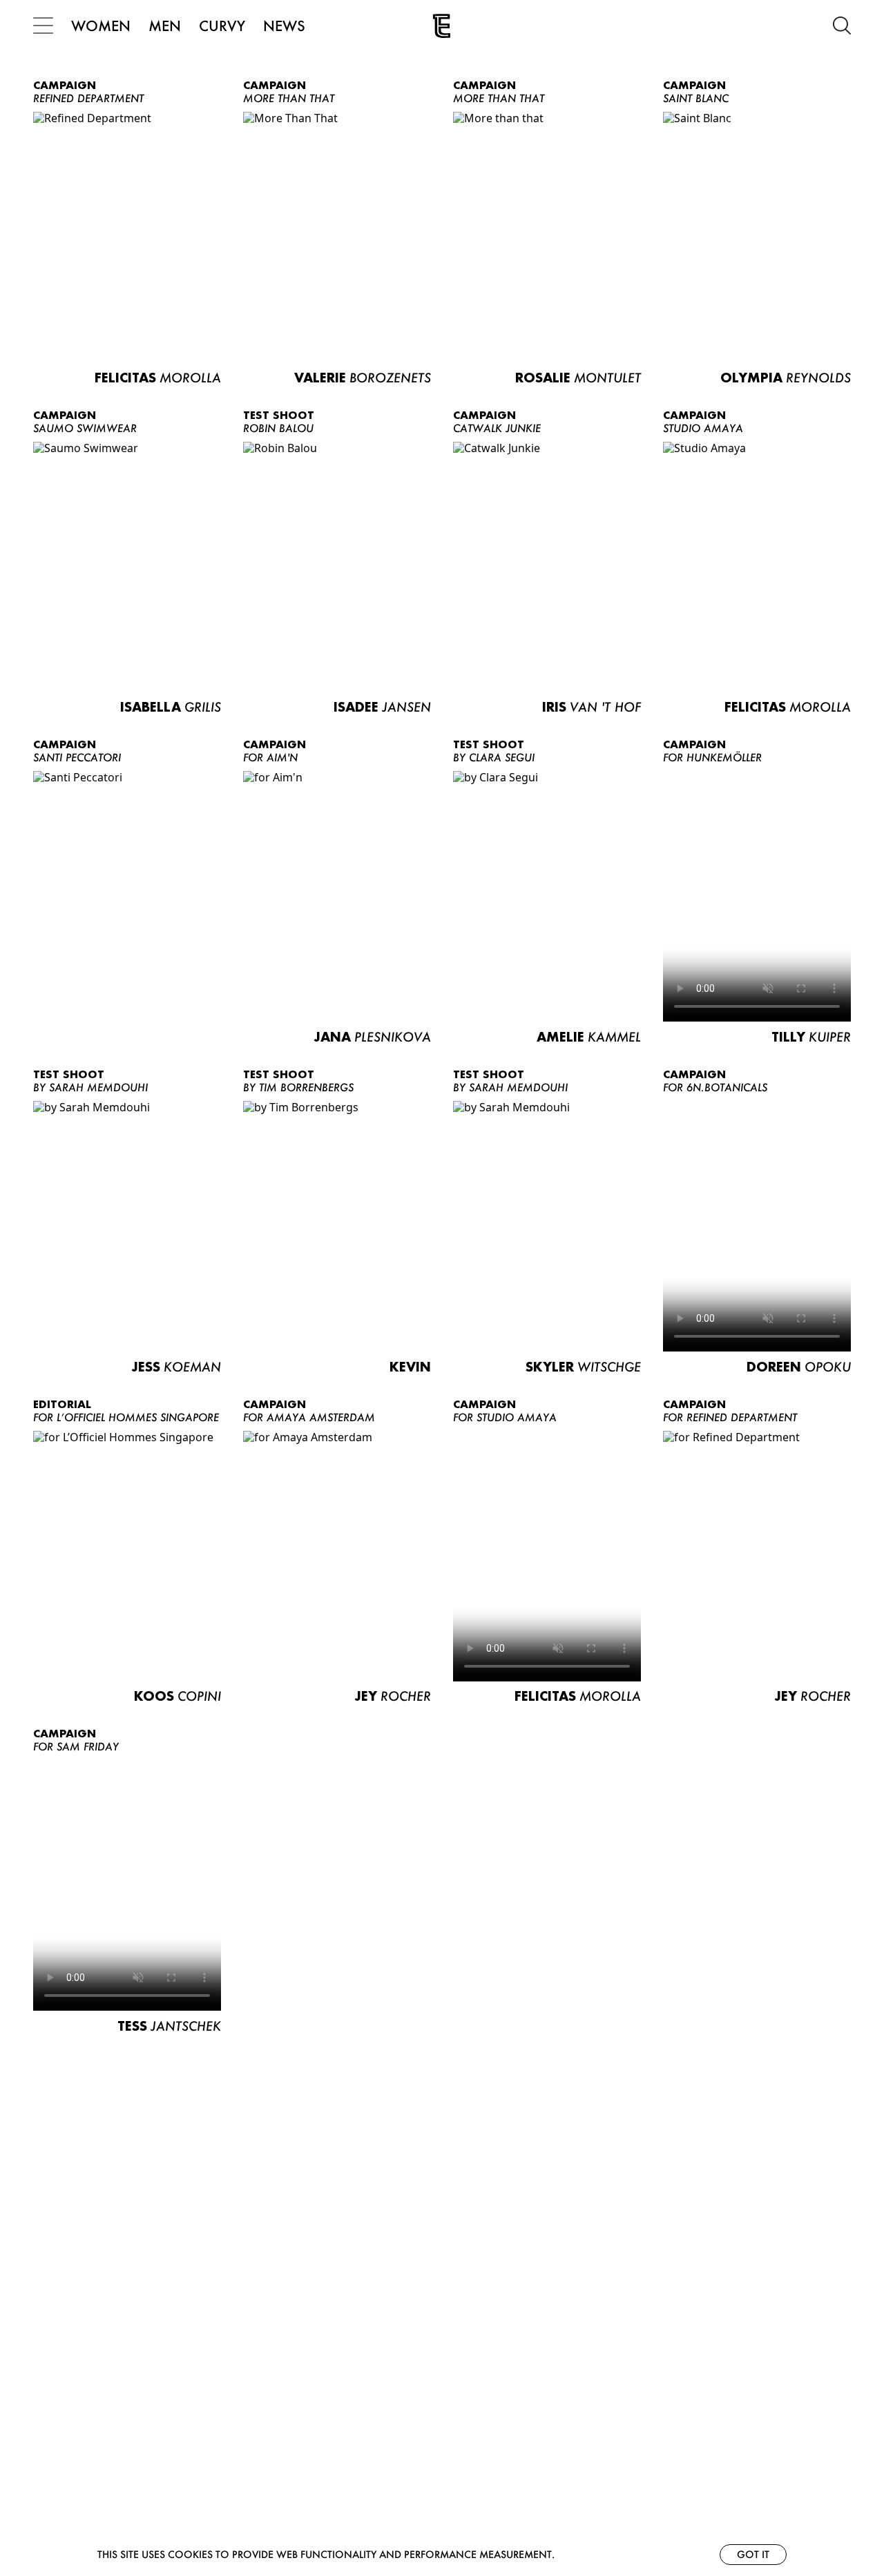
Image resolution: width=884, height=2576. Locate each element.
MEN (165, 26)
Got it (753, 2554)
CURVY (222, 26)
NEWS (284, 26)
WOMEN (101, 26)
